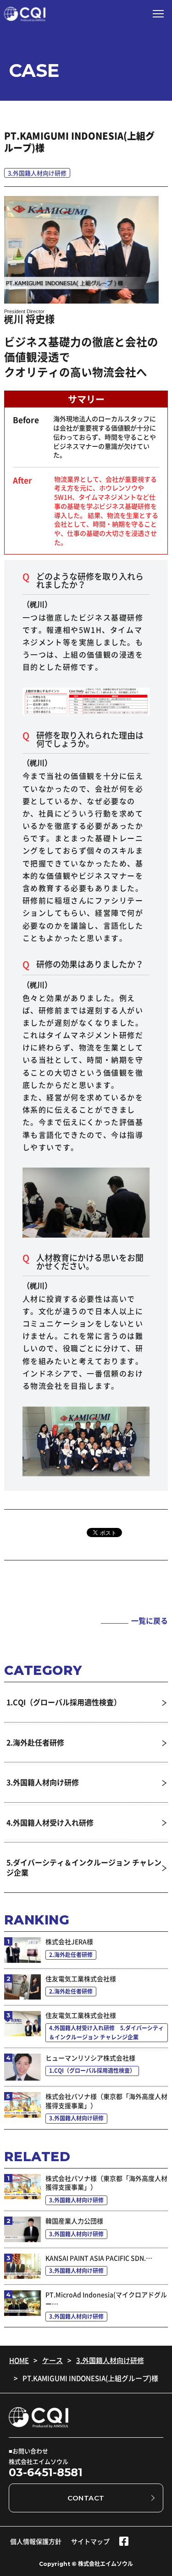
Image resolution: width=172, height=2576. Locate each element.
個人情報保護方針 (36, 2541)
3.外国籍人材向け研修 (110, 2361)
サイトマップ (90, 2541)
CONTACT (86, 2498)
